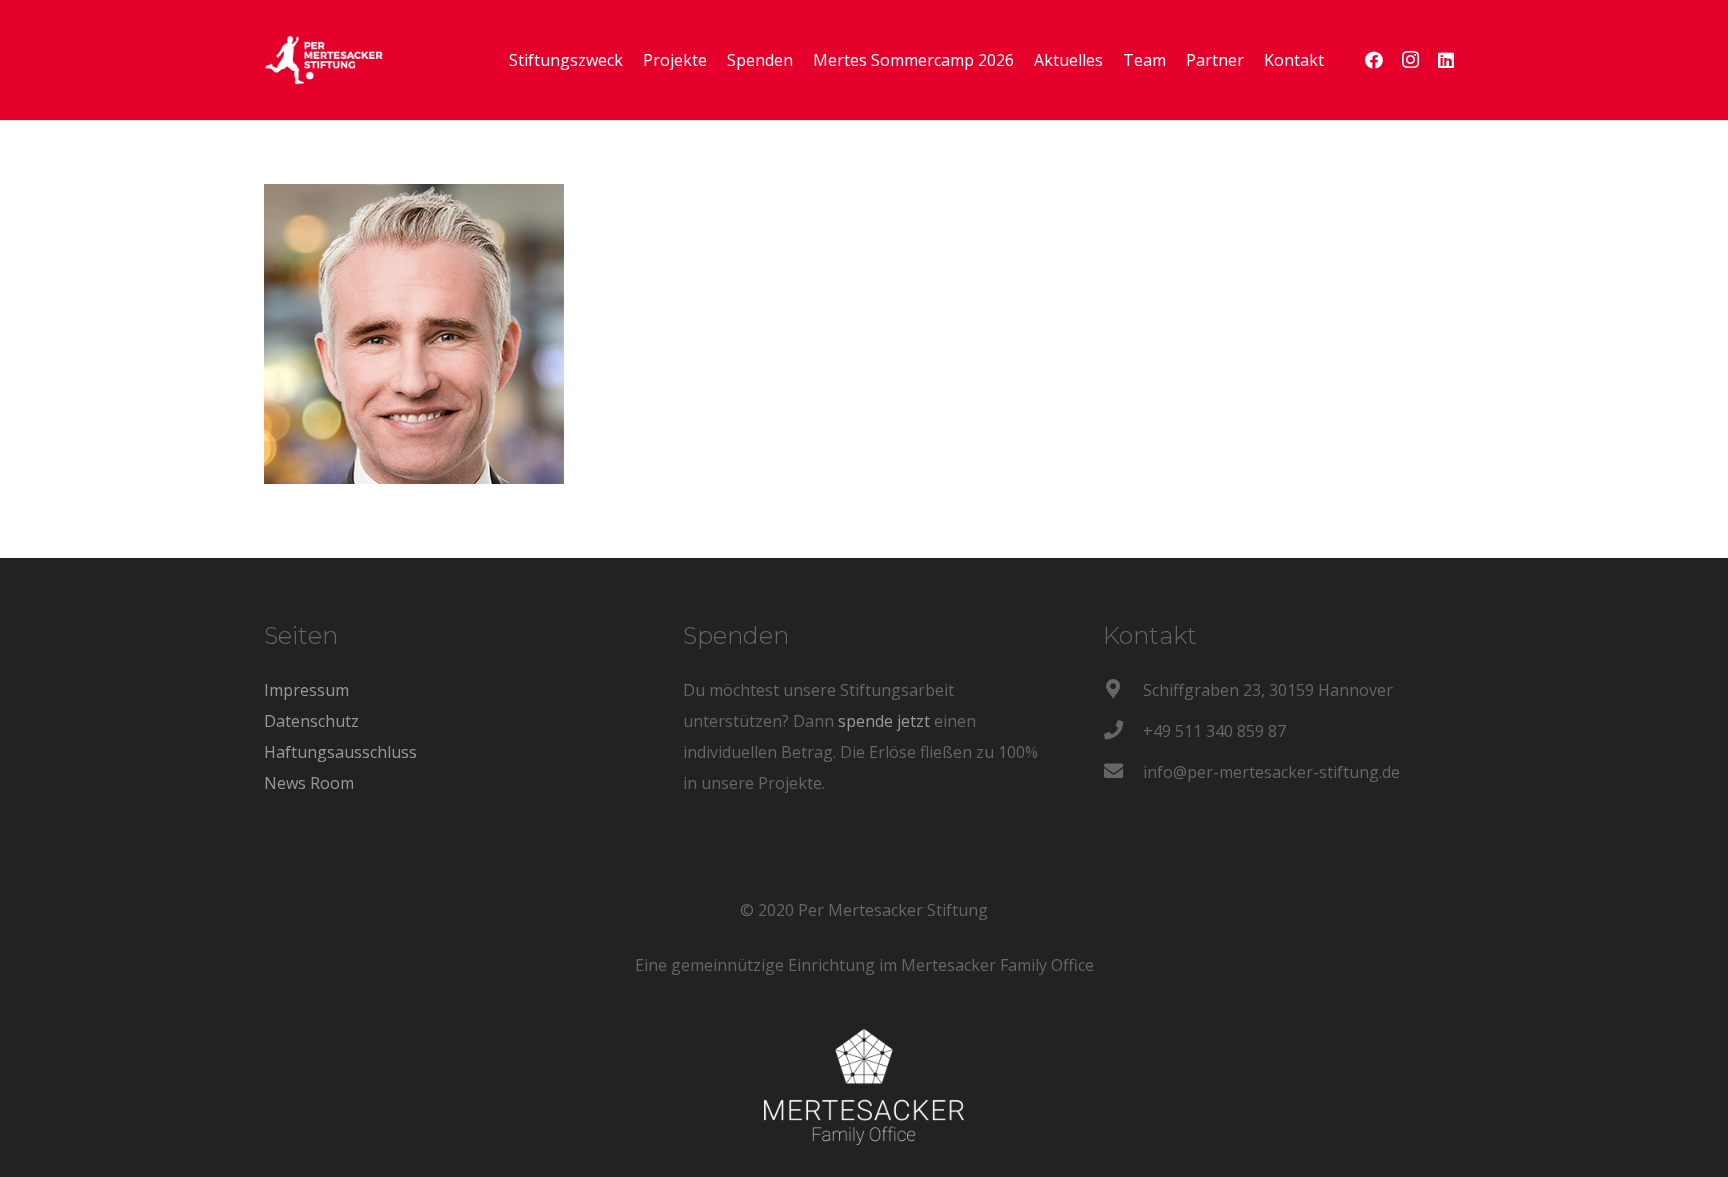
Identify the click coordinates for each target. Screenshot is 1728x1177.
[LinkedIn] (1446, 60)
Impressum (306, 690)
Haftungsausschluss (340, 752)
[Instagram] (1410, 60)
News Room (309, 783)
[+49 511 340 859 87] (1123, 731)
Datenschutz (311, 721)
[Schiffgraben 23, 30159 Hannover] (1123, 690)
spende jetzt (884, 721)
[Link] (324, 60)
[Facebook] (1374, 60)
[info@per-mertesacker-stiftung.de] (1123, 772)
